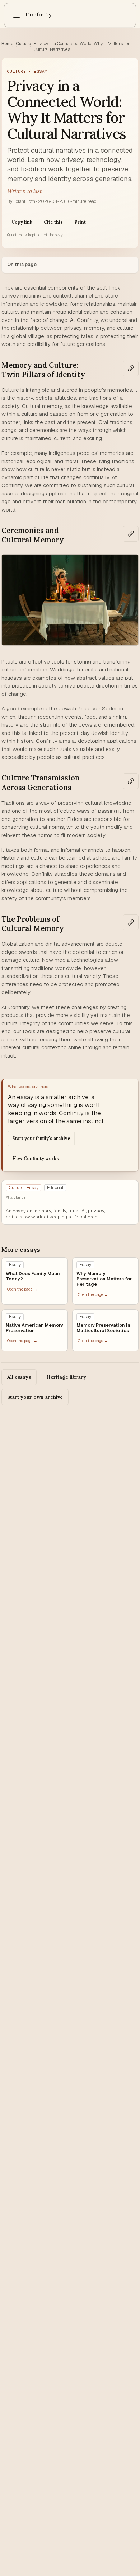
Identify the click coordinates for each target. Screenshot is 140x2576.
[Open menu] (17, 15)
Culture (23, 44)
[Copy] (131, 369)
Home (7, 44)
